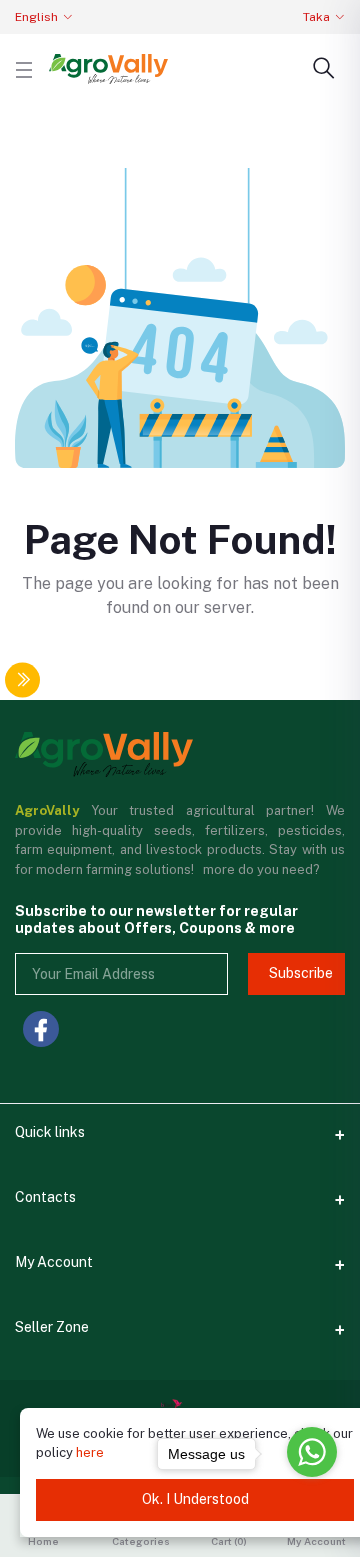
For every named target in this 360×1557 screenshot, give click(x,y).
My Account (54, 1262)
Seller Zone (52, 1327)
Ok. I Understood (195, 1499)
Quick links (50, 1132)
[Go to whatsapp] (312, 1452)
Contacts (45, 1197)
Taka (316, 17)
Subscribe (301, 973)
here (90, 1452)
